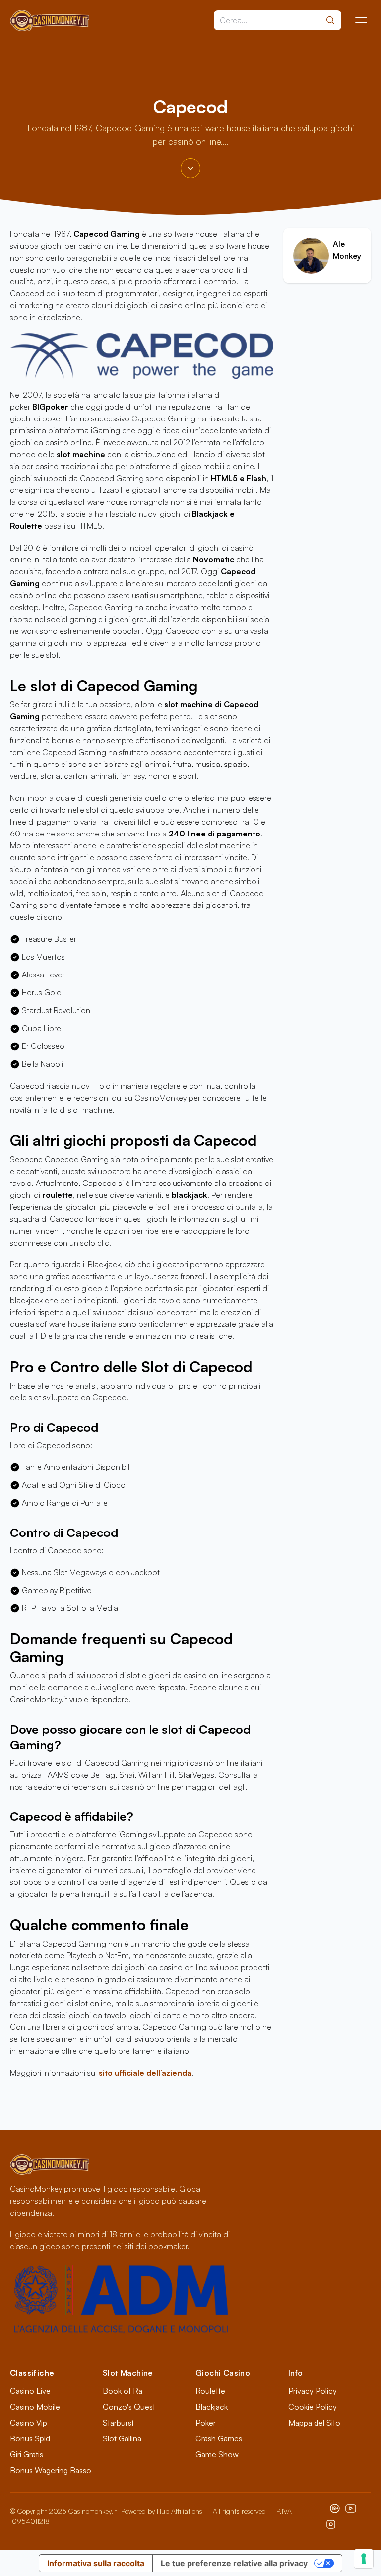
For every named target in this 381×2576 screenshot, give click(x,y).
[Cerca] (330, 20)
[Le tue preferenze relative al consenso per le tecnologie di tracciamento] (364, 2559)
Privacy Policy (313, 2391)
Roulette (210, 2391)
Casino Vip (29, 2423)
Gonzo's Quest (129, 2407)
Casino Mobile (35, 2407)
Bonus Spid (30, 2438)
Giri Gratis (27, 2454)
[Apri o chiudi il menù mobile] (361, 20)
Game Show (217, 2454)
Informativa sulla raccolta (96, 2563)
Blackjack (212, 2407)
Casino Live (30, 2391)
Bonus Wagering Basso (51, 2470)
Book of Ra (123, 2391)
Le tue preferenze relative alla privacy (234, 2563)
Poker (206, 2423)
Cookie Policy (313, 2407)
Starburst (118, 2423)
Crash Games (219, 2438)
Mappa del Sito (314, 2423)
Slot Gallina (122, 2438)
